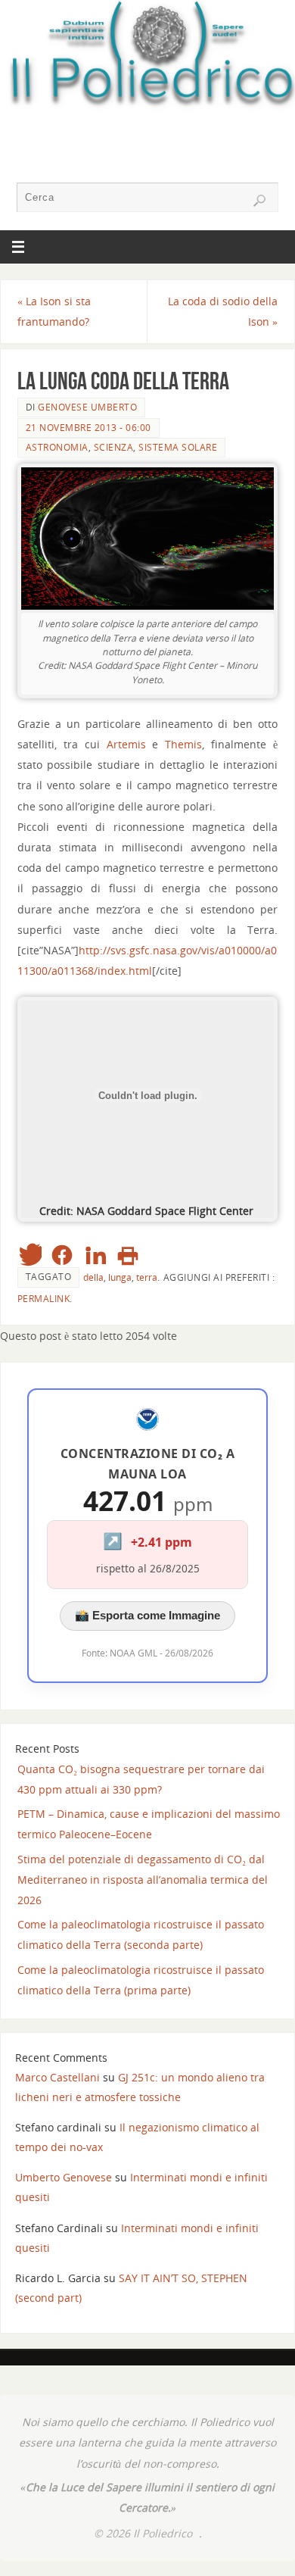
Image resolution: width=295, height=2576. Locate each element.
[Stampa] (128, 1255)
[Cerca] (259, 201)
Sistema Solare (178, 447)
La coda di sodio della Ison (223, 311)
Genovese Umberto (87, 407)
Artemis (126, 744)
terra (147, 1277)
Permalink (44, 1299)
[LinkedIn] (95, 1255)
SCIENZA (114, 447)
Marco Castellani (57, 2077)
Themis (183, 744)
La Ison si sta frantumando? (54, 311)
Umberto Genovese (64, 2177)
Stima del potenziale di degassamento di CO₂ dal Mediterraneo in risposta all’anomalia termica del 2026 (143, 1880)
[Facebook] (62, 1255)
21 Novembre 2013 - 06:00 (88, 428)
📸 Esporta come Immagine (147, 1615)
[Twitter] (29, 1255)
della (93, 1277)
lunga (120, 1277)
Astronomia (57, 447)
